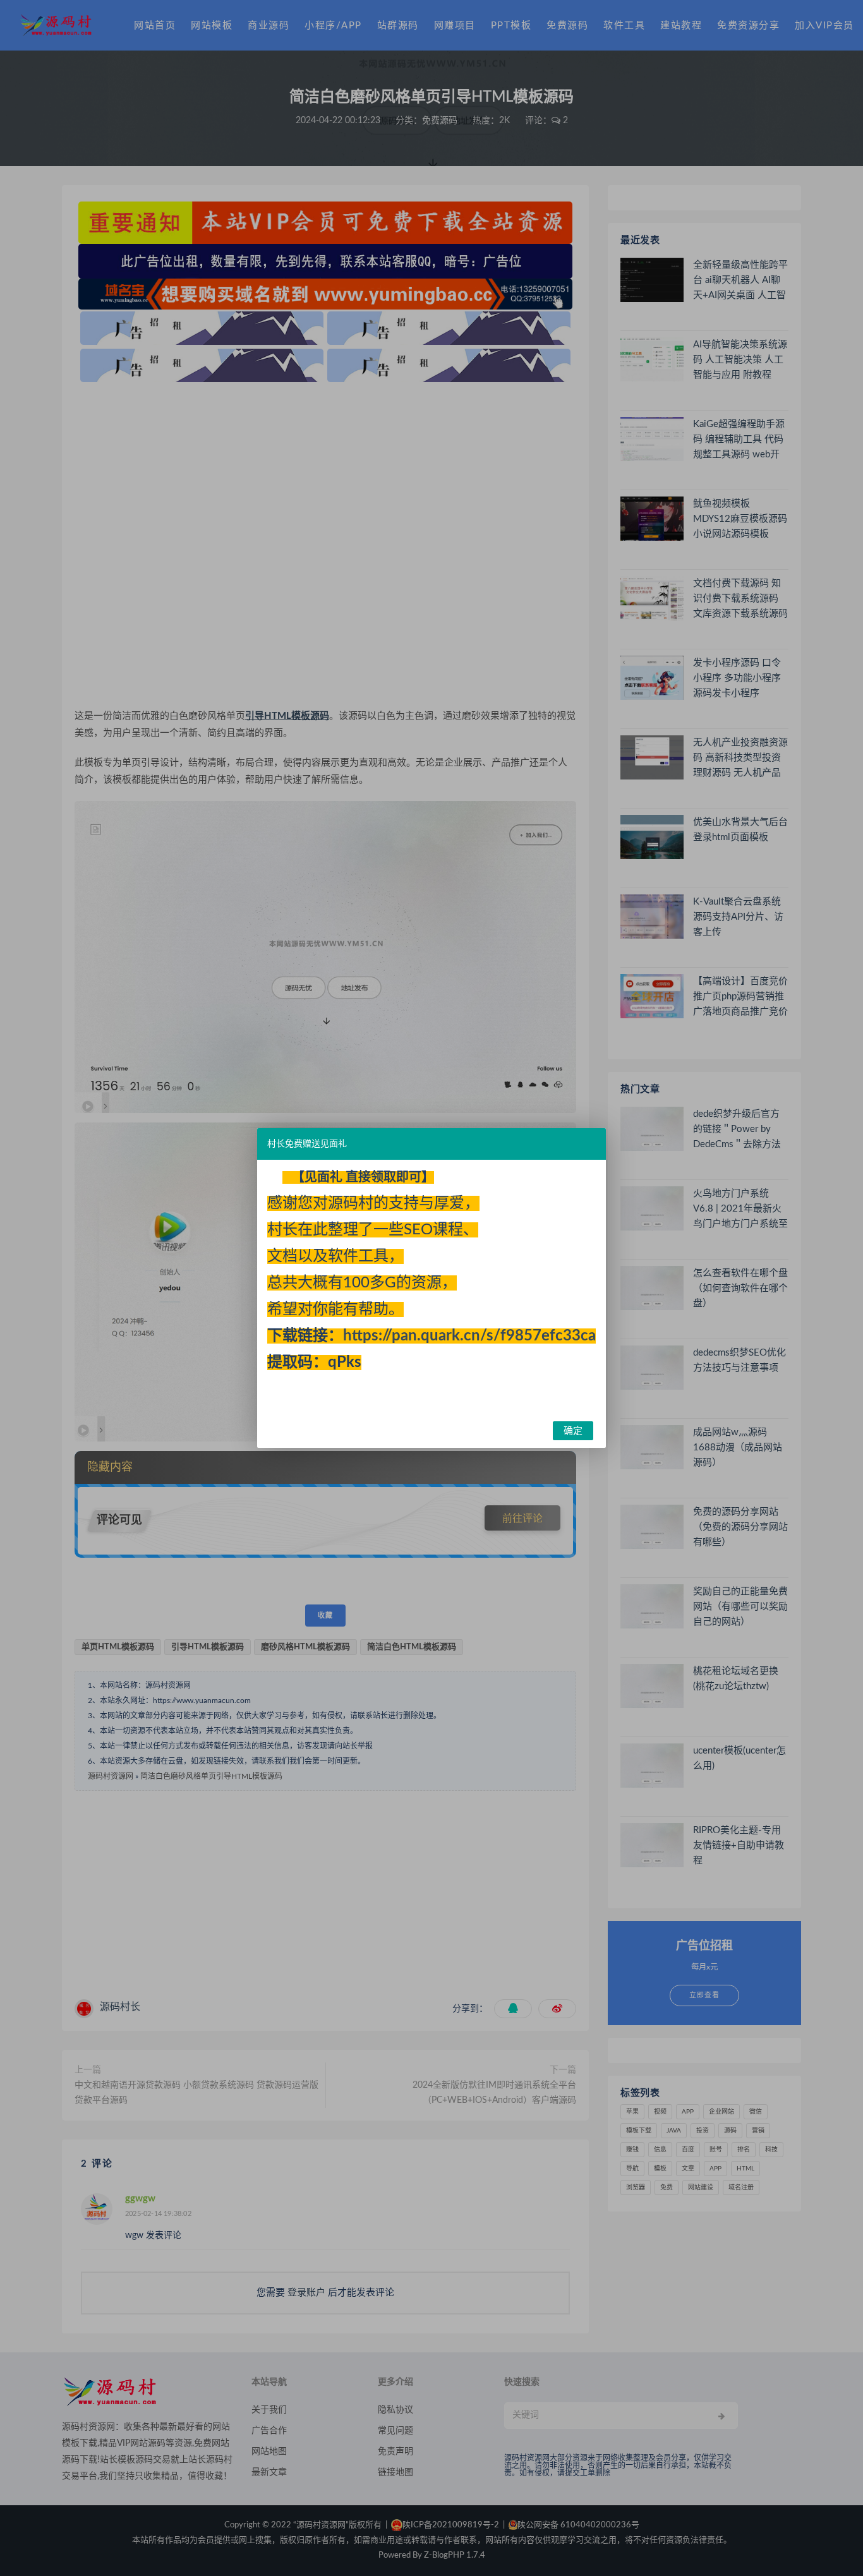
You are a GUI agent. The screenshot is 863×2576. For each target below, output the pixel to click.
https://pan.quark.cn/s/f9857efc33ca (469, 1336)
